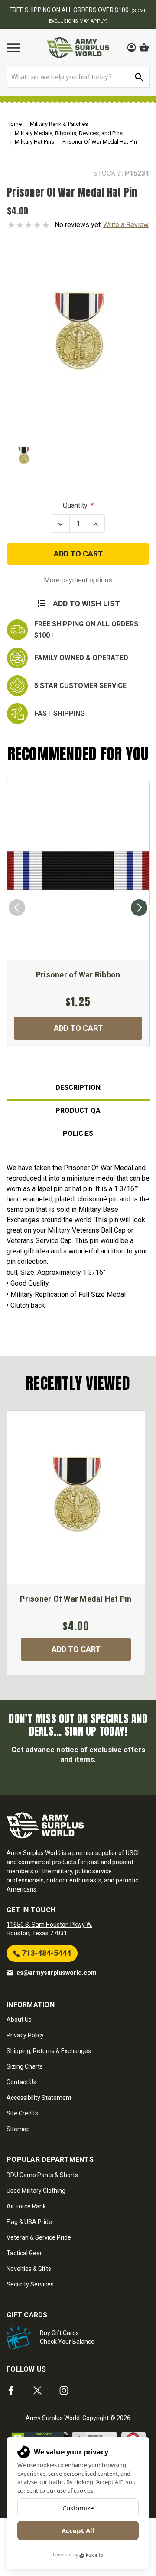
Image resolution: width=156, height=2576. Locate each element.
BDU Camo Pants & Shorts (42, 2175)
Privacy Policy (25, 2035)
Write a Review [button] (126, 225)
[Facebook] (11, 2390)
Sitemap (18, 2129)
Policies (78, 1133)
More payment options (78, 580)
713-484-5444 (45, 1953)
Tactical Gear (24, 2253)
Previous (17, 908)
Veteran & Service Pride (39, 2237)
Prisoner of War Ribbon (78, 975)
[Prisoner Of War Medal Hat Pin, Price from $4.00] (76, 1497)
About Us (19, 2020)
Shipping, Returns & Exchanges (49, 2051)
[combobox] (78, 77)
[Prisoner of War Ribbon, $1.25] (78, 870)
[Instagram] (64, 2390)
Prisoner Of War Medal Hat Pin (76, 1599)
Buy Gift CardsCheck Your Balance (67, 2337)
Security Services (30, 2284)
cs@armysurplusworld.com (57, 1973)
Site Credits (22, 2113)
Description (78, 1087)
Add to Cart (78, 1028)
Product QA (78, 1110)
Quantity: (76, 505)
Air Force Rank (26, 2206)
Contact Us (21, 2082)
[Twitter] (37, 2390)
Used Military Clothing (36, 2191)
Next (139, 908)
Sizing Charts (25, 2066)
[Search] (139, 77)
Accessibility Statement (39, 2098)
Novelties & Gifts (29, 2269)
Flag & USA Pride (29, 2222)
